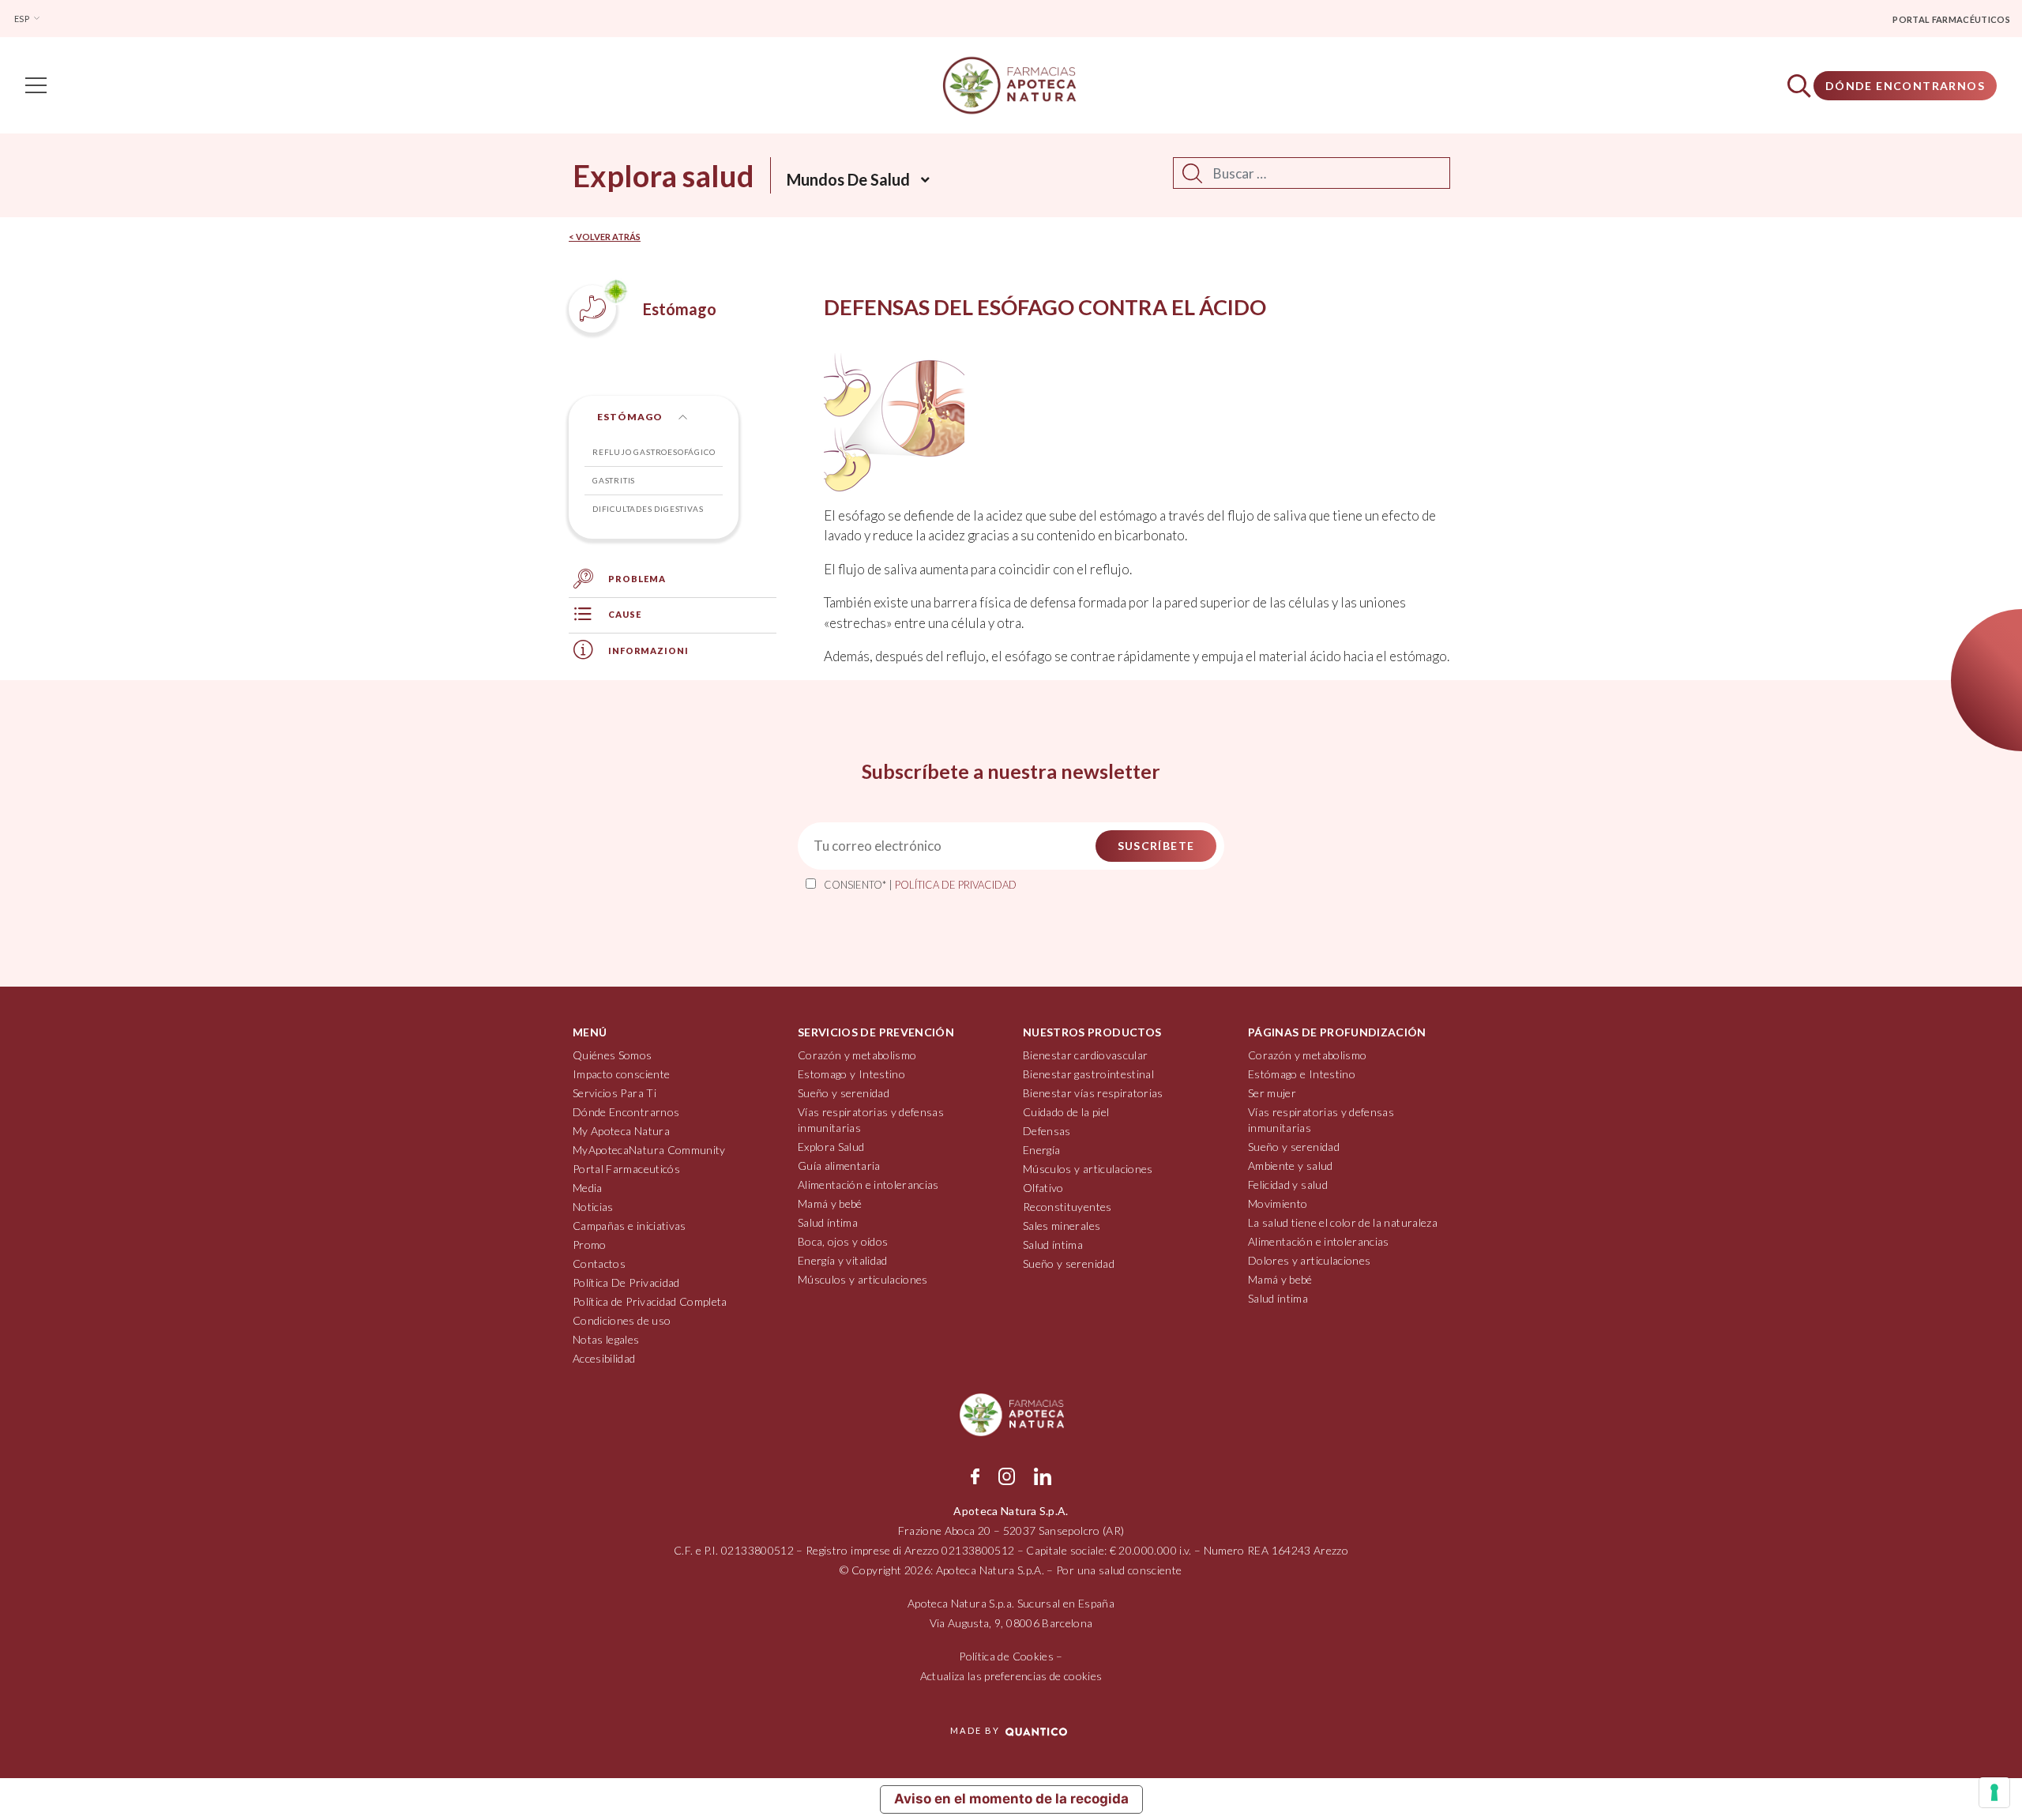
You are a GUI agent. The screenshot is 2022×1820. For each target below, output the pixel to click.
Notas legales (606, 1339)
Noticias (593, 1207)
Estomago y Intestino (851, 1074)
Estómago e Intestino (1302, 1074)
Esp (23, 19)
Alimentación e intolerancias (868, 1185)
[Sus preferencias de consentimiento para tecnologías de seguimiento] (1994, 1792)
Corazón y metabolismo (857, 1055)
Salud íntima (828, 1222)
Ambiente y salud (1291, 1166)
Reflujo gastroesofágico (654, 452)
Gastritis (614, 480)
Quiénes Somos (613, 1055)
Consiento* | (920, 885)
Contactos (599, 1263)
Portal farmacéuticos (1951, 19)
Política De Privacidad (626, 1282)
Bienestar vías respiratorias (1093, 1093)
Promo (590, 1245)
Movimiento (1278, 1203)
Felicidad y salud (1288, 1185)
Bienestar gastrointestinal (1088, 1074)
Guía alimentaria (839, 1166)
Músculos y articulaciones (863, 1279)
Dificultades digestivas (648, 509)
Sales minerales (1062, 1226)
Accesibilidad (604, 1358)
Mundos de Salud (848, 179)
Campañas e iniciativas (630, 1226)
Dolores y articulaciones (1309, 1260)
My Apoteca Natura (621, 1131)
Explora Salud (831, 1147)
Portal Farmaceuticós (626, 1169)
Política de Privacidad (956, 885)
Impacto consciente (621, 1074)
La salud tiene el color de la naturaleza (1343, 1222)
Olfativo (1043, 1188)
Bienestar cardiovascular (1085, 1055)
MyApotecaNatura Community (649, 1150)
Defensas (1047, 1131)
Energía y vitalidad (843, 1260)
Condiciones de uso (622, 1320)
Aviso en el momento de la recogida (1011, 1799)
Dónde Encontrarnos (1905, 86)
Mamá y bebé (830, 1203)
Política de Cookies (1006, 1656)
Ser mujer (1272, 1093)
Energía (1041, 1150)
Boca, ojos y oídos (843, 1241)
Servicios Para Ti (614, 1093)
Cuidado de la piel (1066, 1112)
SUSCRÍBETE (1156, 846)
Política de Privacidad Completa (650, 1301)
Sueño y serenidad (844, 1093)
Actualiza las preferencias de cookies (1011, 1676)
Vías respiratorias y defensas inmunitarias (871, 1120)
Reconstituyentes (1067, 1207)
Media (588, 1188)
